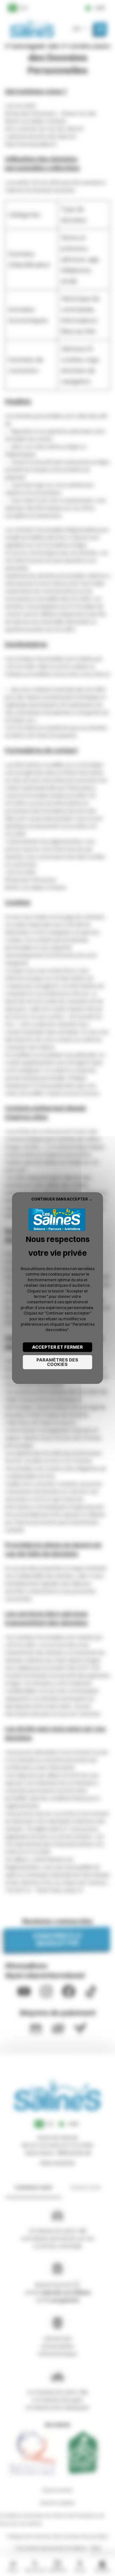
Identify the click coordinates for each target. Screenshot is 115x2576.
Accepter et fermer (57, 1347)
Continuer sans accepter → (62, 1199)
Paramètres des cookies (57, 1362)
